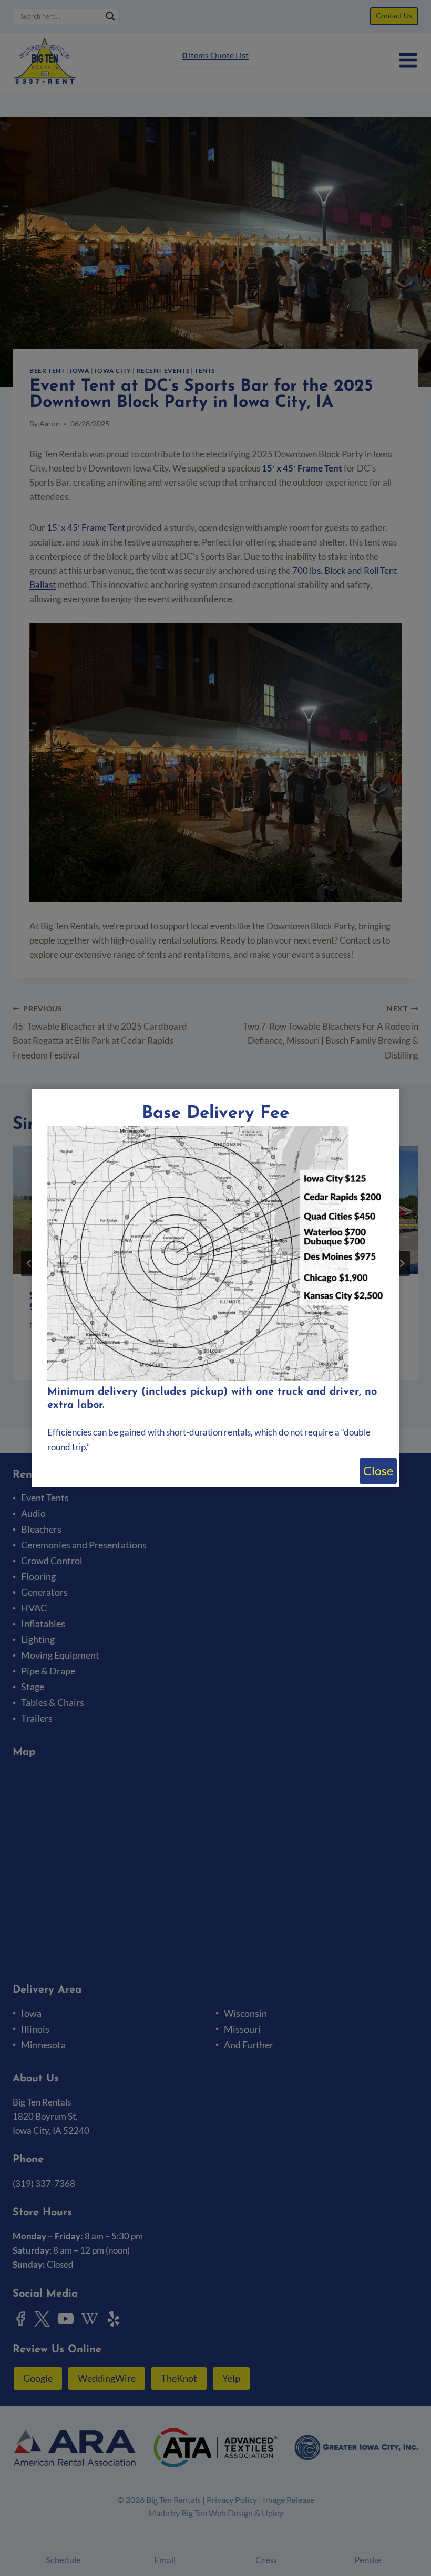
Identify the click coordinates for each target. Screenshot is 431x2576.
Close (378, 1471)
